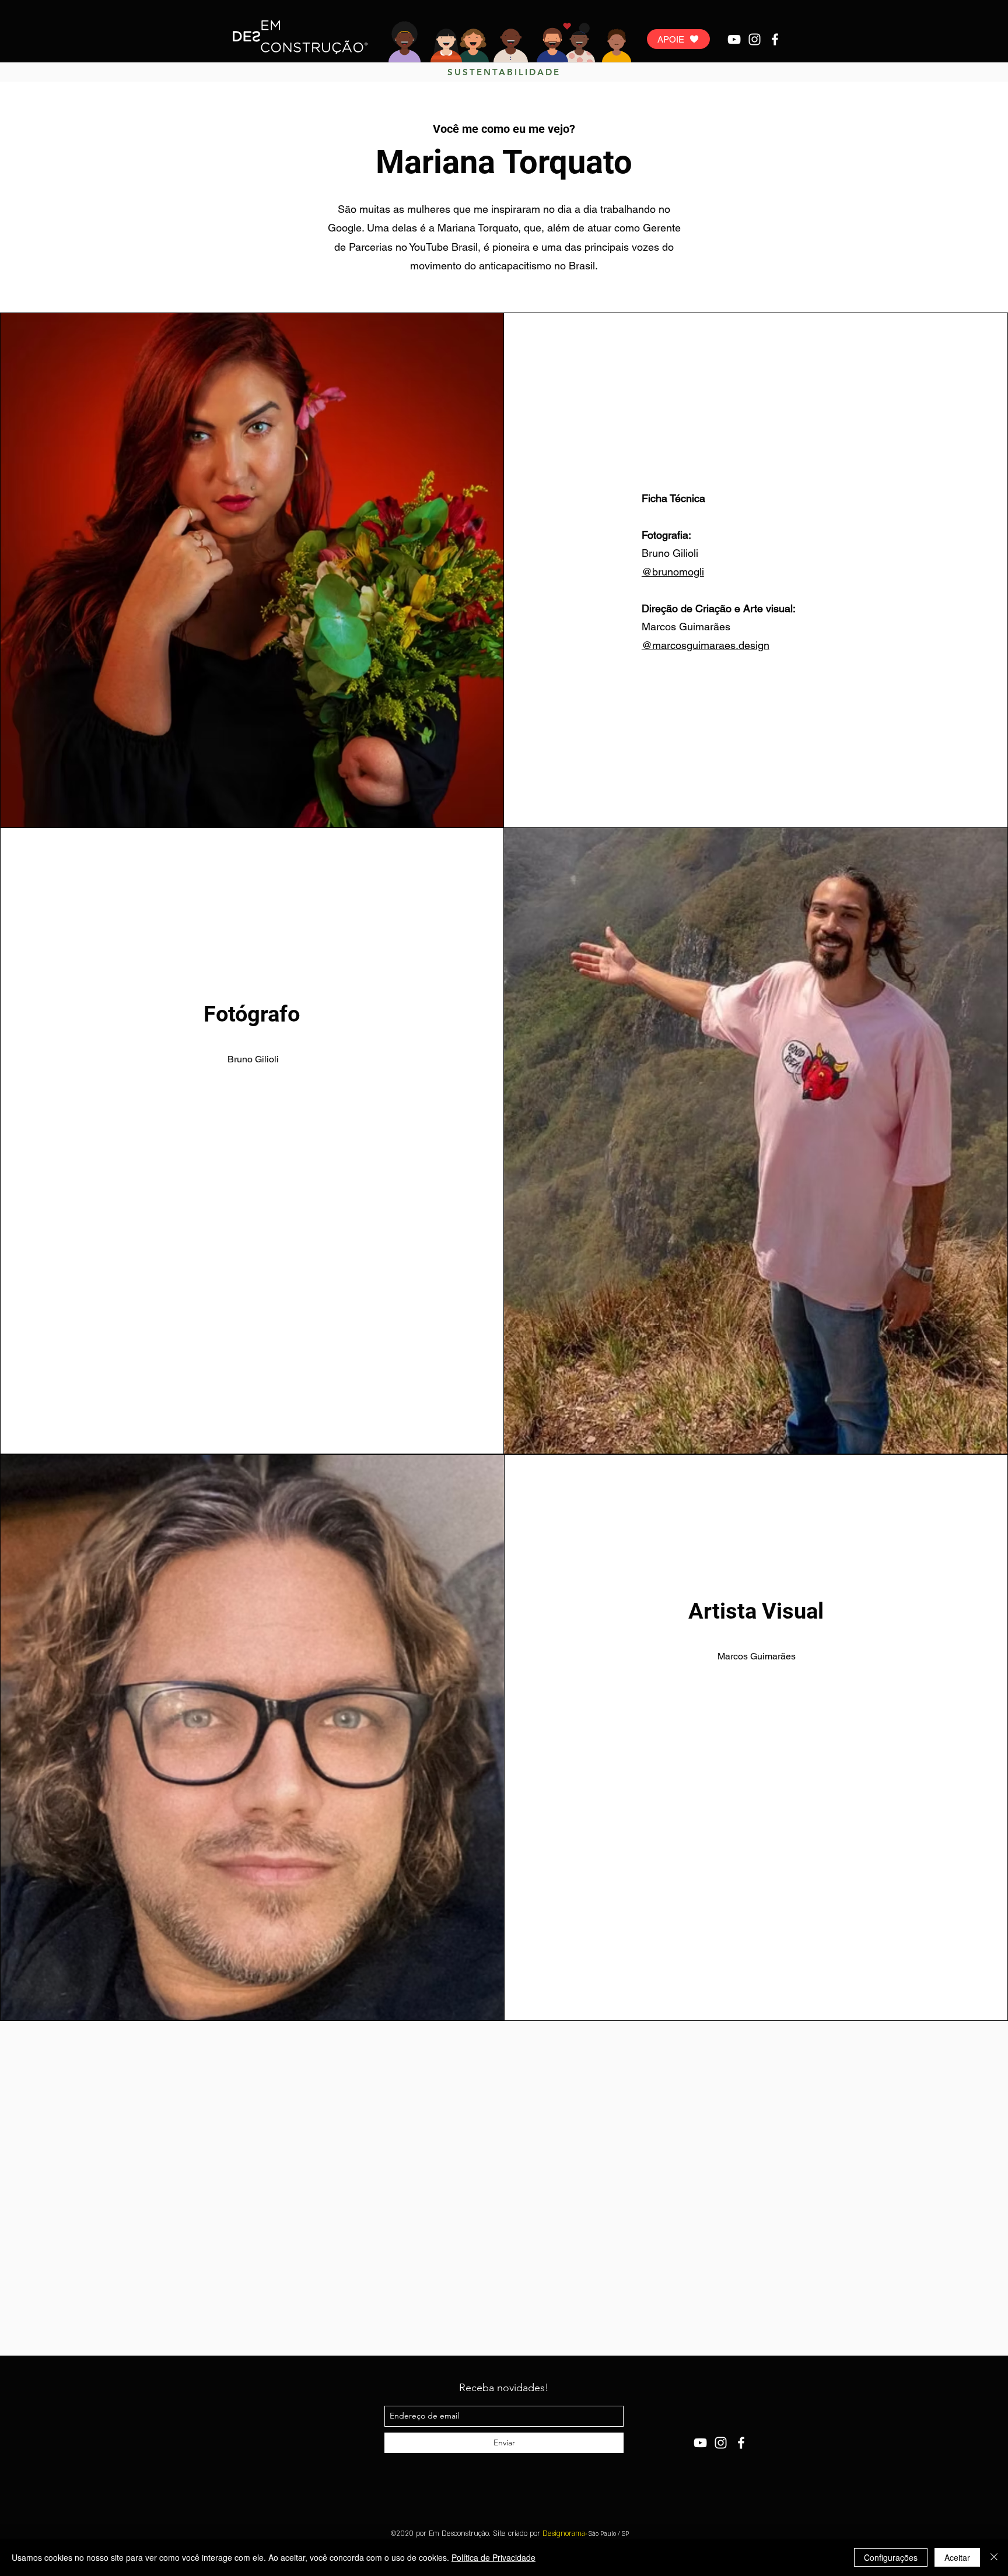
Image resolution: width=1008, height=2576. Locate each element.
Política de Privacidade (494, 2557)
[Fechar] (994, 2557)
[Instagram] (755, 39)
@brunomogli (673, 572)
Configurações (891, 2557)
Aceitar (957, 2557)
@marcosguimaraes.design (706, 645)
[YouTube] (734, 39)
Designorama (566, 2533)
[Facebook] (775, 39)
